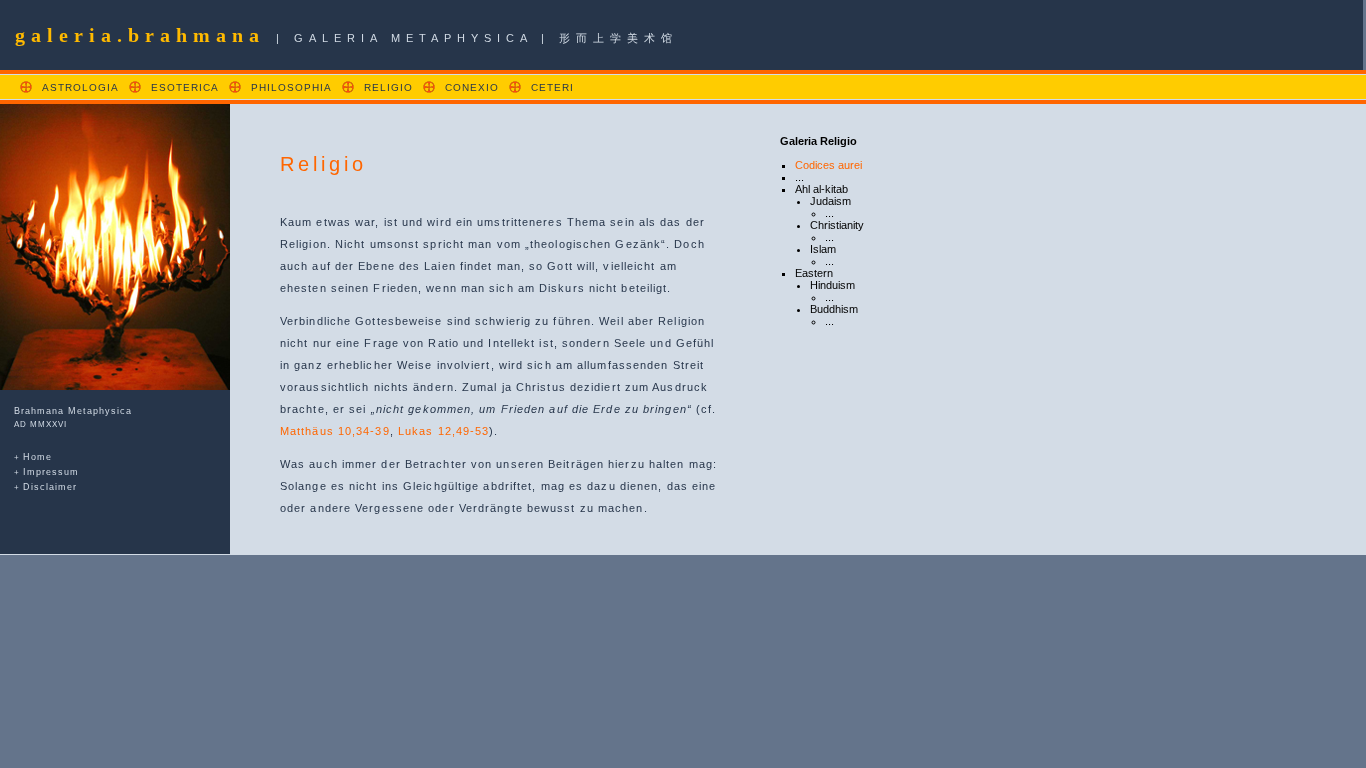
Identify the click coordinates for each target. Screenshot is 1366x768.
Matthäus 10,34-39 (335, 431)
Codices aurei (828, 165)
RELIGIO (388, 87)
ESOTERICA (185, 87)
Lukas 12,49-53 (443, 431)
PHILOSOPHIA (291, 87)
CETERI (552, 87)
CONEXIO (472, 87)
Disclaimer (50, 487)
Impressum (51, 472)
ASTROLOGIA (80, 87)
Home (37, 457)
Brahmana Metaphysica (73, 411)
